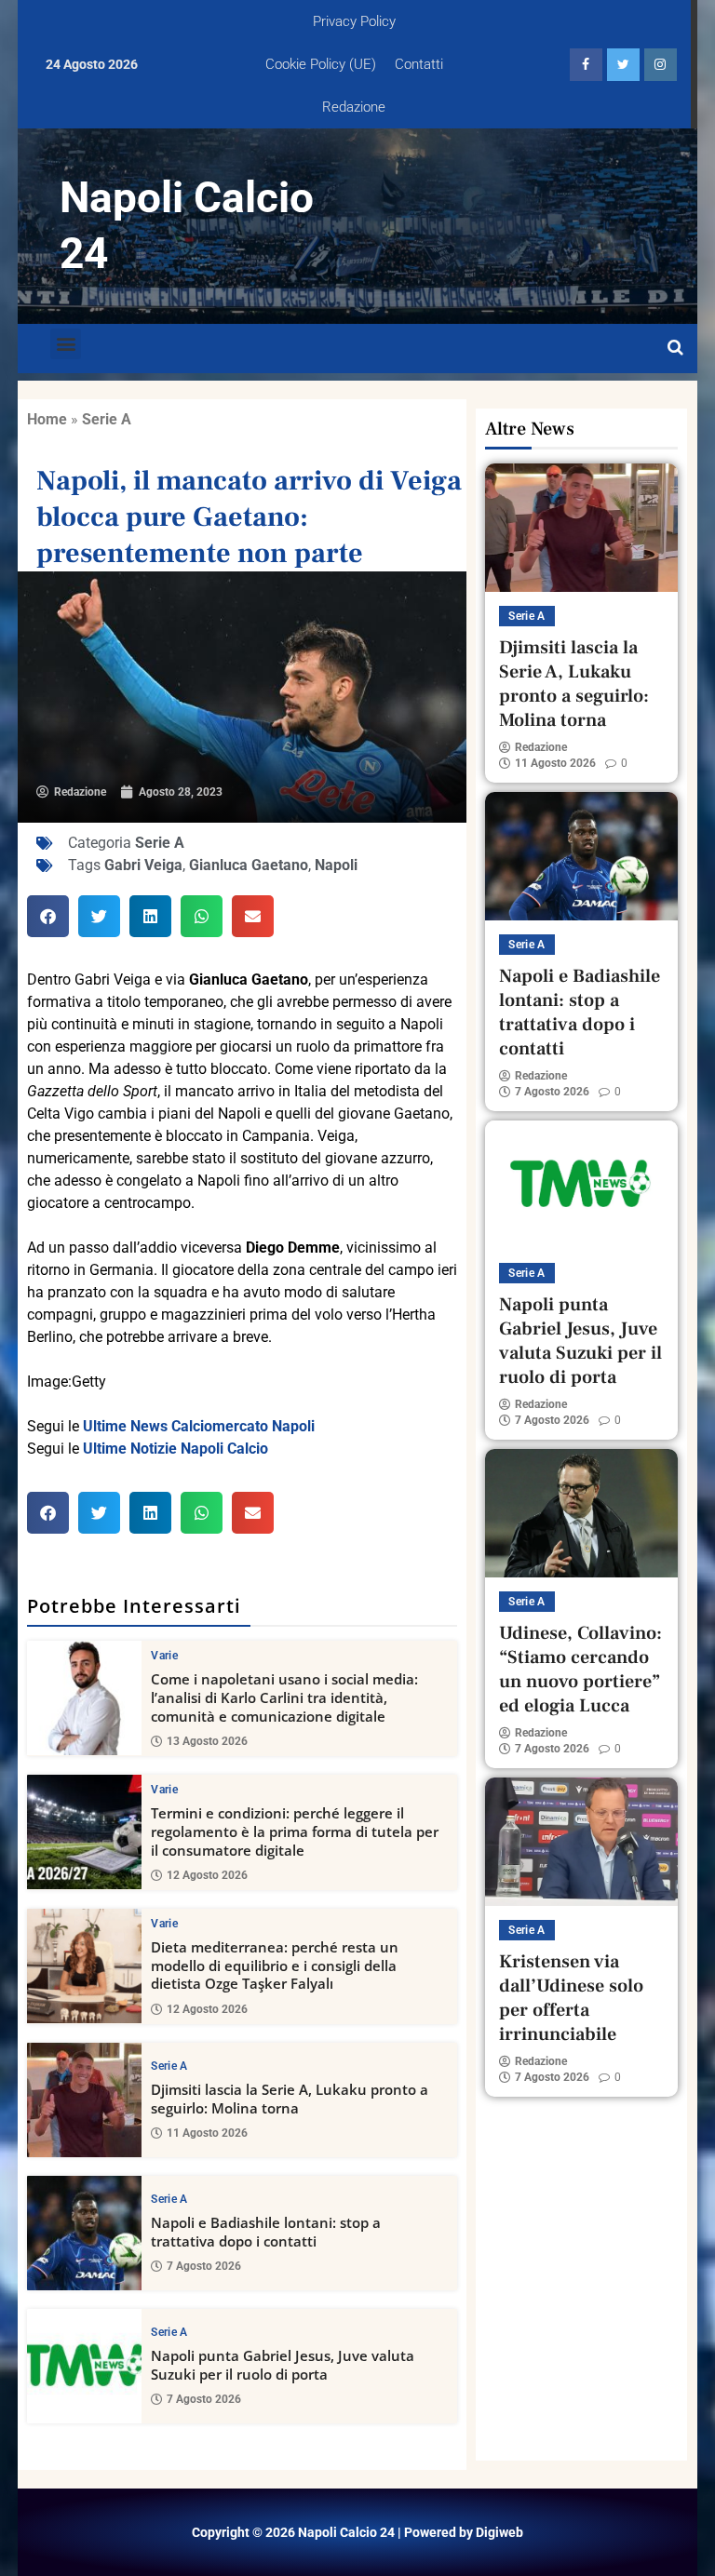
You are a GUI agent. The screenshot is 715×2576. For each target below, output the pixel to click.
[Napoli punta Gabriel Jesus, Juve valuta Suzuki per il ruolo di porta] (84, 2366)
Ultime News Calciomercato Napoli (199, 1426)
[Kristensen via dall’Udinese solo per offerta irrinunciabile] (581, 1842)
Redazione (354, 107)
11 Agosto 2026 (207, 2133)
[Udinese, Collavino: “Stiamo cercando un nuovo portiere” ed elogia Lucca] (581, 1513)
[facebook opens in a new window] (586, 65)
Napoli (336, 865)
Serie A (107, 419)
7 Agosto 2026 (204, 2266)
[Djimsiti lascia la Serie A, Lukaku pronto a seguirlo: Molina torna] (84, 2100)
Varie (164, 1656)
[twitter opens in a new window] (623, 65)
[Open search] (675, 348)
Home (47, 419)
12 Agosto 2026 (207, 1875)
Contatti (419, 64)
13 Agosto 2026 (207, 1741)
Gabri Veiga (143, 865)
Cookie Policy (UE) (321, 64)
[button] (66, 344)
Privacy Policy (354, 21)
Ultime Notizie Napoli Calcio (175, 1449)
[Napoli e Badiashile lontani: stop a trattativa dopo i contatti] (84, 2233)
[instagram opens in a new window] (661, 65)
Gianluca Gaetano (249, 865)
